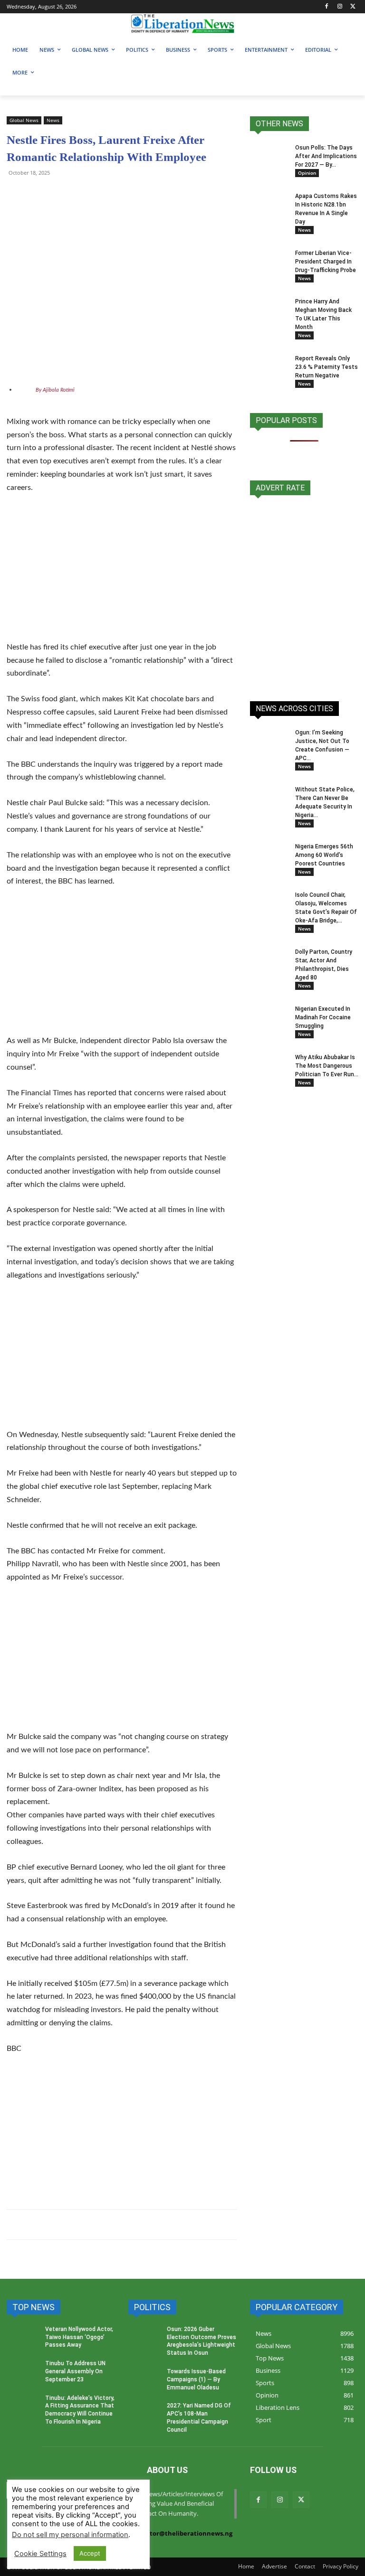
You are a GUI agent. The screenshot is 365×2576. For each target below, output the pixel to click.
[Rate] (304, 593)
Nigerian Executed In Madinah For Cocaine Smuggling (323, 1017)
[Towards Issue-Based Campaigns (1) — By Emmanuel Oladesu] (144, 2381)
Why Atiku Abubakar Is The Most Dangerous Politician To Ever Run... (327, 1066)
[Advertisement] (122, 573)
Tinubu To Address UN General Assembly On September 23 (75, 2371)
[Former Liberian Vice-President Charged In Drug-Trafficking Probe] (269, 262)
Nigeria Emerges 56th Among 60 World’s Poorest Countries (324, 855)
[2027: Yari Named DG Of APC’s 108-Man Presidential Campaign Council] (144, 2415)
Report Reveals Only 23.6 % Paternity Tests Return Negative (327, 367)
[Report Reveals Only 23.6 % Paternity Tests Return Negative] (269, 367)
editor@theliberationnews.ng (186, 2533)
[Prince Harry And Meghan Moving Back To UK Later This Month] (269, 310)
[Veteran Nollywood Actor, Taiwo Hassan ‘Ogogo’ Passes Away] (23, 2339)
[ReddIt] (104, 194)
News (53, 120)
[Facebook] (327, 7)
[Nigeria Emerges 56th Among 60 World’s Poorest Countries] (269, 856)
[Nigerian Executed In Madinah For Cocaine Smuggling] (269, 1018)
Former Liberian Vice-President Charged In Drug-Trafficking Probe (326, 262)
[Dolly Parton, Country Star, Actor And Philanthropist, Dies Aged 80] (269, 956)
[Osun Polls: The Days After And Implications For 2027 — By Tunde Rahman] (269, 157)
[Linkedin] (125, 194)
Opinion (307, 173)
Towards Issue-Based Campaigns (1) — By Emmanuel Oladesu (196, 2379)
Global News (24, 120)
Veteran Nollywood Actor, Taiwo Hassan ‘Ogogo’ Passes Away (79, 2337)
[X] (353, 7)
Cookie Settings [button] (40, 2554)
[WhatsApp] (16, 194)
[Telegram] (38, 194)
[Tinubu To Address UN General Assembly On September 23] (23, 2373)
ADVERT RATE (280, 488)
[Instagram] (340, 7)
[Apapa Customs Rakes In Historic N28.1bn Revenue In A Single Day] (269, 205)
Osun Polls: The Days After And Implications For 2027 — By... (326, 156)
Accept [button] (90, 2553)
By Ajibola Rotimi (55, 390)
